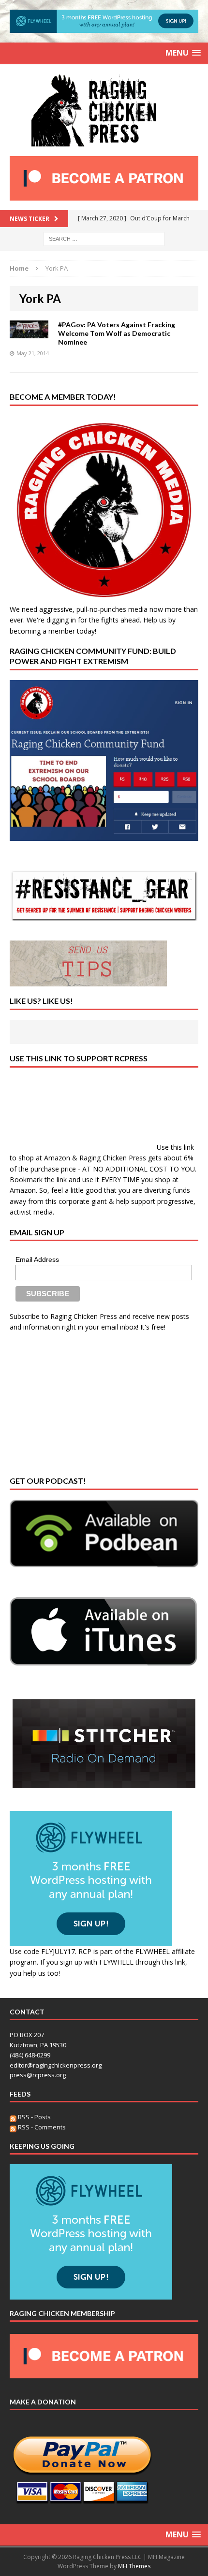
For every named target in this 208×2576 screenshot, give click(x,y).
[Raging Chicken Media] (104, 110)
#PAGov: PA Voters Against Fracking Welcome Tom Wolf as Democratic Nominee (117, 333)
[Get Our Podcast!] (104, 1534)
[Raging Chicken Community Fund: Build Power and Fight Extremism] (104, 760)
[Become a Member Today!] (104, 598)
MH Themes (134, 2566)
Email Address (37, 1259)
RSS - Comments (41, 2127)
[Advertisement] (82, 1403)
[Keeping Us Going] (91, 2294)
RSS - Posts (34, 2117)
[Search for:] (104, 238)
